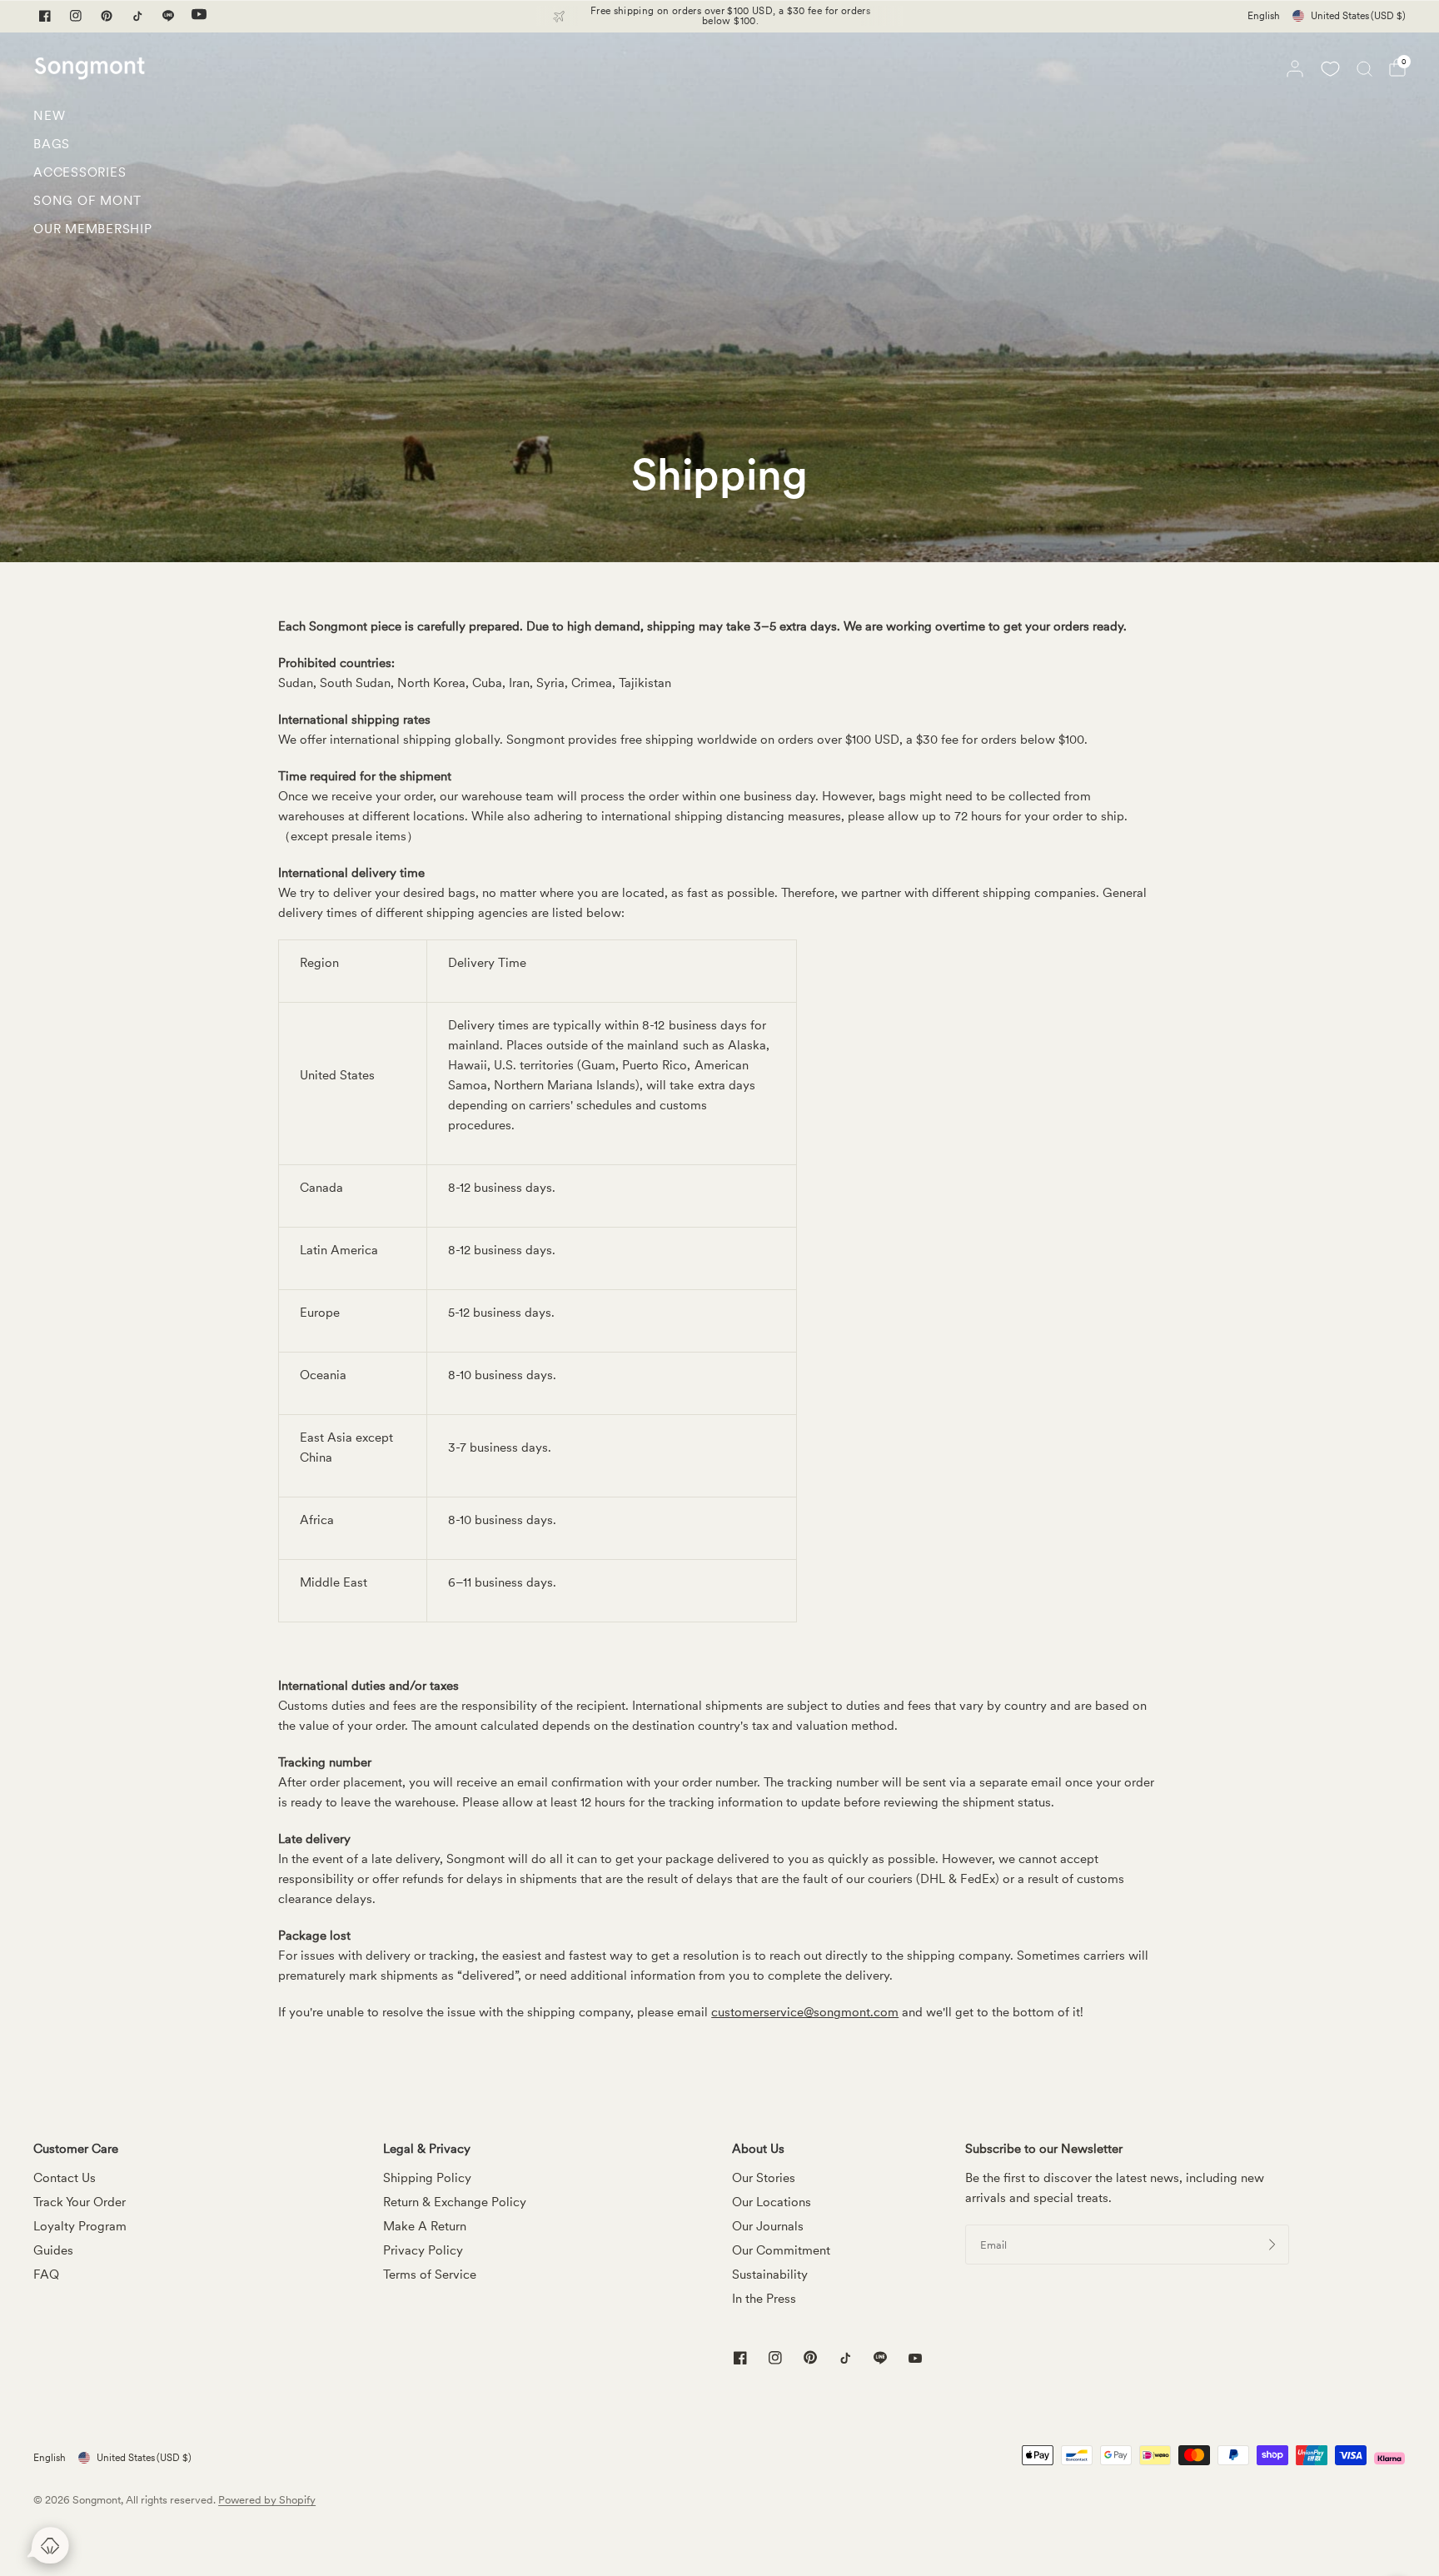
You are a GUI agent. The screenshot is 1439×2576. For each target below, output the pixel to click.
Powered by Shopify (267, 2500)
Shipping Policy (427, 2178)
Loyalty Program (80, 2226)
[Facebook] (45, 16)
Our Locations (772, 2202)
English (1264, 16)
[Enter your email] (1272, 2245)
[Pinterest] (107, 16)
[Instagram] (76, 16)
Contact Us (65, 2178)
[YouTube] (199, 16)
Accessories (80, 172)
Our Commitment (781, 2250)
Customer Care (76, 2149)
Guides (53, 2250)
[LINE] (168, 16)
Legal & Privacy (427, 2149)
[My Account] (1295, 68)
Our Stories (764, 2178)
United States (1358, 16)
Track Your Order (80, 2202)
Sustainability (770, 2275)
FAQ (46, 2275)
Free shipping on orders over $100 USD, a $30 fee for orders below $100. (730, 16)
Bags (52, 144)
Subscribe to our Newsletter (1044, 2149)
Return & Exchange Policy (455, 2202)
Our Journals (768, 2226)
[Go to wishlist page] (1330, 68)
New (49, 116)
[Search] (1364, 68)
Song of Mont (87, 201)
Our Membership (93, 229)
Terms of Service (430, 2275)
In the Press (764, 2299)
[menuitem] (93, 120)
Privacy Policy (423, 2250)
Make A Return (425, 2226)
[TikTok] (137, 16)
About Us (758, 2149)
